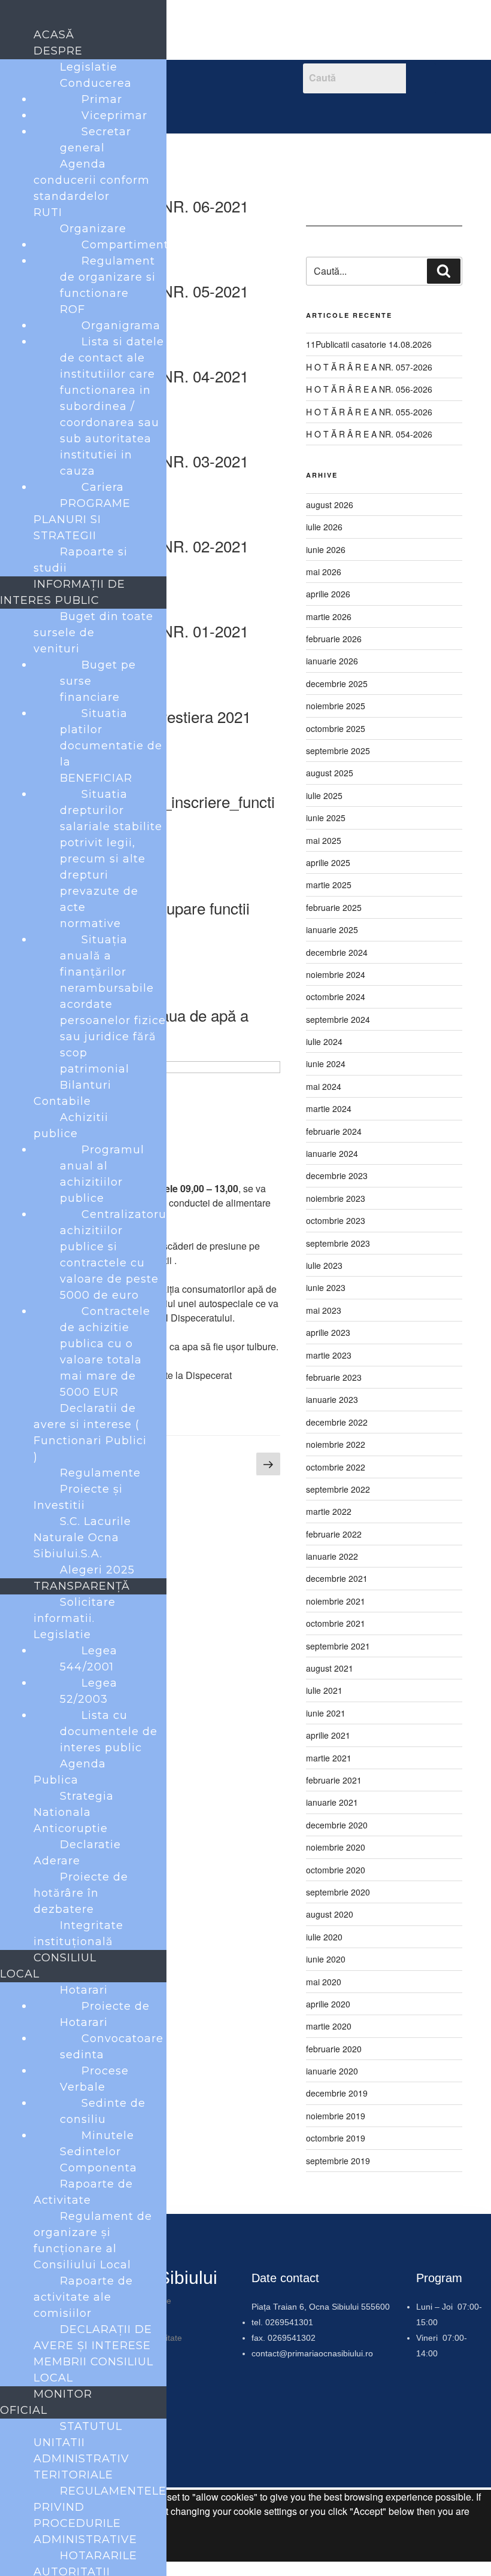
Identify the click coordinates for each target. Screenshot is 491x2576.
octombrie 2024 (336, 997)
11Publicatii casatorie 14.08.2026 (369, 344)
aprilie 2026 (328, 594)
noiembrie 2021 (336, 1601)
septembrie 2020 (338, 1892)
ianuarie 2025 (332, 929)
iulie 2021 (324, 1690)
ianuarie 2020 (332, 2071)
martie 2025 (329, 885)
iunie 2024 (326, 1064)
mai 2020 (324, 1982)
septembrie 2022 (338, 1489)
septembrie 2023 (338, 1243)
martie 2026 (329, 616)
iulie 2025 (324, 795)
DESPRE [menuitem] (58, 51)
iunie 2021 (326, 1713)
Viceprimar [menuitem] (114, 116)
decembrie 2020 (337, 1825)
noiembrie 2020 (336, 1847)
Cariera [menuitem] (103, 487)
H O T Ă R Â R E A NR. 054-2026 (369, 434)
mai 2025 (324, 840)
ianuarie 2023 (332, 1399)
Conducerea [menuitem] (96, 83)
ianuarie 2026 (332, 661)
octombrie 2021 (336, 1623)
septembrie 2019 (338, 2161)
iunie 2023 (326, 1287)
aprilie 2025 (328, 862)
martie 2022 (329, 1511)
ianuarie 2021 (332, 1802)
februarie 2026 (334, 639)
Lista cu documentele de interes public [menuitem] (109, 1731)
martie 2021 (329, 1758)
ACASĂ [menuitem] (54, 35)
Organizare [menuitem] (93, 229)
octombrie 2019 (336, 2138)
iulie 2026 (324, 527)
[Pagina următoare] (268, 1465)
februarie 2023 (334, 1377)
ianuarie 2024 (332, 1153)
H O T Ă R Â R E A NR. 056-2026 (369, 389)
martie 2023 (329, 1355)
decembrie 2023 (337, 1175)
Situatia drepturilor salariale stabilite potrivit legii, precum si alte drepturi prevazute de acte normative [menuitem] (111, 859)
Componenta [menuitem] (98, 2168)
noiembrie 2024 (336, 974)
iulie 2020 (324, 1937)
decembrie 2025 (337, 684)
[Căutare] (444, 271)
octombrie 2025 (336, 728)
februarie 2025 (334, 907)
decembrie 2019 (337, 2093)
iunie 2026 (326, 549)
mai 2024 (324, 1086)
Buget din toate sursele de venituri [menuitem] (93, 633)
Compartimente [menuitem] (129, 245)
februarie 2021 (334, 1780)
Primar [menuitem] (102, 99)
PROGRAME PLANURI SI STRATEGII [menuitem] (82, 520)
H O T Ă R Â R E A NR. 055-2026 (369, 412)
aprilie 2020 (328, 2004)
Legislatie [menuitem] (89, 67)
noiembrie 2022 (336, 1444)
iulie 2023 (324, 1265)
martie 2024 (329, 1108)
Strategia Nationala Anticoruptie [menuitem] (74, 1812)
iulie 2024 (324, 1041)
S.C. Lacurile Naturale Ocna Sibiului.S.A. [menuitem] (82, 1538)
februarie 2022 (334, 1534)
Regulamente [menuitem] (100, 1473)
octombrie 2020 (336, 1870)
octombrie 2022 (336, 1467)
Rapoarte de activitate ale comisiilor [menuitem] (83, 2297)
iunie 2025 (326, 818)
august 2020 (330, 1914)
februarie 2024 (334, 1131)
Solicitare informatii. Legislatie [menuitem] (75, 1618)
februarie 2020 (334, 2049)
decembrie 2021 (337, 1578)
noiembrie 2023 (336, 1198)
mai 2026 (324, 572)
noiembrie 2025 (336, 706)
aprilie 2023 (328, 1332)
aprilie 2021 (328, 1735)
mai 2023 (324, 1310)
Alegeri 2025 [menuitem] (97, 1570)
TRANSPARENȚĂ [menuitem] (82, 1586)
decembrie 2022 (337, 1422)
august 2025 (330, 773)
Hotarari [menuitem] (84, 1990)
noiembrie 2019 (336, 2116)
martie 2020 (329, 2026)
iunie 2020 (326, 1959)
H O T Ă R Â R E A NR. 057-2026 (369, 367)
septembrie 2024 (338, 1019)
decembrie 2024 (337, 952)
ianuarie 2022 (332, 1556)
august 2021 (330, 1668)
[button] (222, 111)
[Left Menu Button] (13, 17)
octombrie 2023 (336, 1220)
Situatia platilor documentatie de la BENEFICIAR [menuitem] (111, 746)
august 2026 (330, 505)
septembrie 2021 (338, 1646)
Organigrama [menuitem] (121, 326)
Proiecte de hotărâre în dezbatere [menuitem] (81, 1893)
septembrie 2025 (338, 751)
